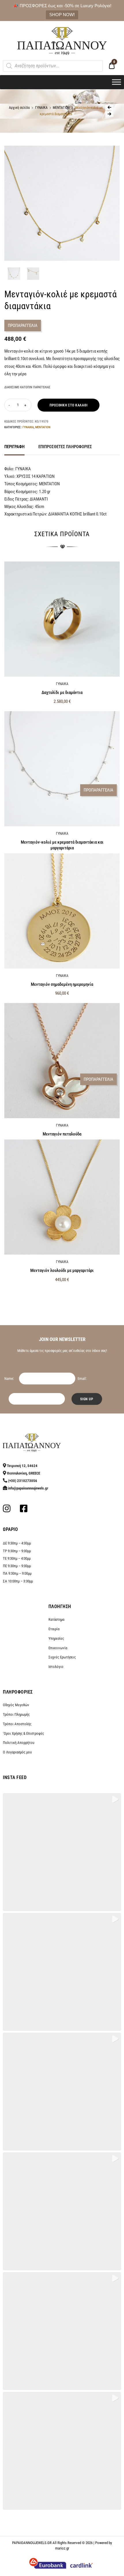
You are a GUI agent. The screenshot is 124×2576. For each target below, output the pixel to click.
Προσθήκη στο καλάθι (68, 405)
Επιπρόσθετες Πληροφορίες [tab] (65, 447)
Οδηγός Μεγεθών (16, 1705)
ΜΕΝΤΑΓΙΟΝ (61, 108)
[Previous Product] (109, 107)
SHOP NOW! (62, 15)
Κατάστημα (56, 1619)
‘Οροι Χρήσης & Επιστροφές (24, 1733)
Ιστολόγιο (56, 1667)
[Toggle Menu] (117, 82)
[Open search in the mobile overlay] (53, 66)
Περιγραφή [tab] (14, 447)
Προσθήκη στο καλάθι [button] (62, 1292)
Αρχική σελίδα (19, 108)
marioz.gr (62, 2548)
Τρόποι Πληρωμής (16, 1714)
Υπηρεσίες (56, 1638)
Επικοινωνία (58, 1648)
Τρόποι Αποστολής (17, 1724)
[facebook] (24, 1510)
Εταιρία (54, 1629)
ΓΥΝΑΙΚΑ (41, 108)
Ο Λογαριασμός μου (17, 1752)
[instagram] (7, 1510)
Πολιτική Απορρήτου (19, 1743)
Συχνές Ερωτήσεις (62, 1657)
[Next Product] (109, 114)
